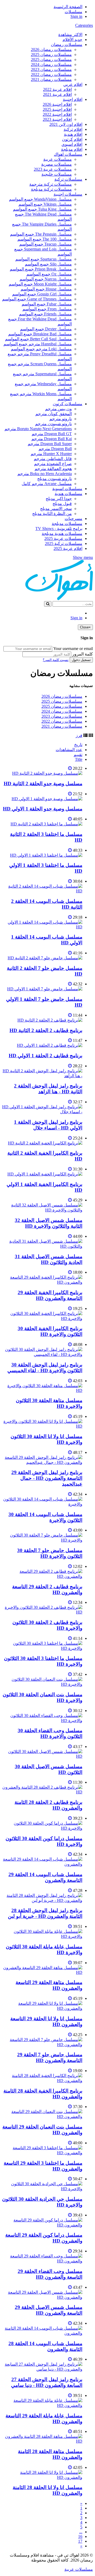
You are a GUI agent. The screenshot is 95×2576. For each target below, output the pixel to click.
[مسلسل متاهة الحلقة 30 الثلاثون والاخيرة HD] (42, 1390)
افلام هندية (73, 134)
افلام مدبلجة (72, 149)
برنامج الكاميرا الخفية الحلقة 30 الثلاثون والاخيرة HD (50, 1331)
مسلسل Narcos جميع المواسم (46, 279)
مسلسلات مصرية (56, 164)
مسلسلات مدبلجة (67, 524)
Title (79, 759)
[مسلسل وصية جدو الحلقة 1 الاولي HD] (47, 799)
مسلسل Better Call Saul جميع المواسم (38, 339)
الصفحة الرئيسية (68, 7)
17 (80, 2541)
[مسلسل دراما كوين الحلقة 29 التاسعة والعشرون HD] (42, 2225)
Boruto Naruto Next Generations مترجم (38, 429)
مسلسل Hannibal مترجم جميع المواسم (38, 344)
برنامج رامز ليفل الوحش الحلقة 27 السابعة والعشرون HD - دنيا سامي (47, 2382)
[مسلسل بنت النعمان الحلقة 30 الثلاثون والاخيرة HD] (42, 1684)
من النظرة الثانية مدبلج (52, 514)
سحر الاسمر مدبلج (56, 509)
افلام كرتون (72, 139)
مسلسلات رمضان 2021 (51, 79)
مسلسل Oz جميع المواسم (49, 274)
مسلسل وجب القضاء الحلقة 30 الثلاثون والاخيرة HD (50, 1733)
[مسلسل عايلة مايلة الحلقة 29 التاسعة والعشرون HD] (42, 2405)
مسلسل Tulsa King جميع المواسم (42, 209)
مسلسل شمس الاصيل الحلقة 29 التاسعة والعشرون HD (49, 2310)
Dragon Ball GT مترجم (52, 434)
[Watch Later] (70, 768)
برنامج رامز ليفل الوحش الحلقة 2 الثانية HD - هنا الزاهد (48, 1089)
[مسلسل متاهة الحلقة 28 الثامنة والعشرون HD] (42, 2441)
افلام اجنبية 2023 (57, 119)
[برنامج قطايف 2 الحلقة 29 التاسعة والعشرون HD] (42, 1576)
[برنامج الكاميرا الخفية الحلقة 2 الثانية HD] (45, 1143)
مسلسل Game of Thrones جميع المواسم (37, 299)
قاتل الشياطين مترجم (53, 459)
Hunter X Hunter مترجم (51, 454)
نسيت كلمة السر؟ (56, 660)
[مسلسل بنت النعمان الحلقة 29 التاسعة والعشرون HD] (42, 2117)
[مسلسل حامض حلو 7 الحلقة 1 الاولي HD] (45, 989)
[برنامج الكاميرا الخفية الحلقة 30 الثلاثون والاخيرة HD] (42, 1318)
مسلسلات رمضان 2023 (51, 69)
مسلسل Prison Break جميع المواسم (41, 269)
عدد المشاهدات (69, 750)
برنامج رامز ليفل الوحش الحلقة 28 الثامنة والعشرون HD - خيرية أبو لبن (45, 1913)
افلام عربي (73, 84)
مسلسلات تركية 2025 (64, 543)
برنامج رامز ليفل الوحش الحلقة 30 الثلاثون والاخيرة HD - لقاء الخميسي (45, 1368)
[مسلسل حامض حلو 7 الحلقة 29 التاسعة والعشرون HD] (42, 2045)
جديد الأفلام (72, 40)
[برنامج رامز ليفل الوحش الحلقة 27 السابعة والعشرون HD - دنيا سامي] (42, 2369)
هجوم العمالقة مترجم (53, 469)
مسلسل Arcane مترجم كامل (47, 484)
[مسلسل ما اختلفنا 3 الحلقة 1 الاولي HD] (46, 855)
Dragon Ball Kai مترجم (52, 439)
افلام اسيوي (72, 144)
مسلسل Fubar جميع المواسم (47, 304)
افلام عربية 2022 (57, 89)
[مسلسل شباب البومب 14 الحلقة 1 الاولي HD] (42, 927)
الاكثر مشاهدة (70, 35)
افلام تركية (73, 129)
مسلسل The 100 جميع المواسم (45, 239)
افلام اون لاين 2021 (66, 124)
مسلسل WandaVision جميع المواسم (40, 199)
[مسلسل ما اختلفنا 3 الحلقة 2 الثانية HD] (46, 824)
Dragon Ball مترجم (55, 449)
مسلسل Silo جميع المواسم (48, 264)
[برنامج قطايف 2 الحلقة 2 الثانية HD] (50, 1020)
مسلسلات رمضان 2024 (51, 64)
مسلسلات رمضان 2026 (51, 50)
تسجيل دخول (81, 660)
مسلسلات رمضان (67, 45)
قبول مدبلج (62, 504)
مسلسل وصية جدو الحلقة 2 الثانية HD (43, 784)
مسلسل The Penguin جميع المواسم (41, 234)
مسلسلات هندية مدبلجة (62, 534)
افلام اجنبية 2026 (57, 104)
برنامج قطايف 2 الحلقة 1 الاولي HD (46, 1056)
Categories (84, 25)
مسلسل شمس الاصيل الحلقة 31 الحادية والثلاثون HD (49, 1259)
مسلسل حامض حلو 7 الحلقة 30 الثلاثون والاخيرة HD (50, 1553)
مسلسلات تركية (68, 179)
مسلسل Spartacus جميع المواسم (44, 259)
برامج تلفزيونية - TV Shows (59, 529)
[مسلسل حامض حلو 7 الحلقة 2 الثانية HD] (45, 958)
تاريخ (78, 745)
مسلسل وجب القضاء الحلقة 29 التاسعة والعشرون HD (50, 2274)
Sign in (76, 16)
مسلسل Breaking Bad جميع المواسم (40, 334)
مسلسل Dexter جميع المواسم (46, 329)
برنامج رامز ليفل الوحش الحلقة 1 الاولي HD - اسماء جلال (48, 1125)
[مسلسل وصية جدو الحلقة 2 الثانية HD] (47, 773)
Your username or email (73, 649)
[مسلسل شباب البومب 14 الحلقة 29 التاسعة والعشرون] (42, 1864)
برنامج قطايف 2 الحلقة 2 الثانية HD (46, 1030)
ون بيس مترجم (58, 409)
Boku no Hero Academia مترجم (45, 474)
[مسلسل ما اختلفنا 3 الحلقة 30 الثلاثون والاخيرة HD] (42, 1648)
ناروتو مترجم (61, 419)
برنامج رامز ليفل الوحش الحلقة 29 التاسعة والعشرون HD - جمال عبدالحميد (47, 1478)
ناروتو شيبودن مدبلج (54, 479)
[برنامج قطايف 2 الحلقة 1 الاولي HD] (50, 1045)
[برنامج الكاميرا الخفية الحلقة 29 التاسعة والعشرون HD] (42, 1282)
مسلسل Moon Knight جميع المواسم (40, 284)
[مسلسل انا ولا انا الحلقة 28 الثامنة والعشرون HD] (42, 2477)
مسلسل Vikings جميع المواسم (45, 204)
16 (80, 2536)
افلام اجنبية (73, 99)
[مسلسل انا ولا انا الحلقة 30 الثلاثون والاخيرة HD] (42, 1426)
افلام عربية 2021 (57, 94)
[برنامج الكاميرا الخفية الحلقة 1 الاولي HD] (45, 1174)
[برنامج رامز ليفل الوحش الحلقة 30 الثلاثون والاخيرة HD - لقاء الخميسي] (42, 1354)
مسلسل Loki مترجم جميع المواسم (41, 349)
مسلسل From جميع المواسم (47, 309)
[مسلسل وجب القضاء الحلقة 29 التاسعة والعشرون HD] (42, 2261)
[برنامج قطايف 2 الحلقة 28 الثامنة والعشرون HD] (42, 1792)
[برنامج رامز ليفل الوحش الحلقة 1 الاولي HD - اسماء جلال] (42, 1112)
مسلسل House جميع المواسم (46, 289)
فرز (79, 735)
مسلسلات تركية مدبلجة (51, 189)
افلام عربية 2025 (68, 548)
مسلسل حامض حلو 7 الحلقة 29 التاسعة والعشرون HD (50, 2057)
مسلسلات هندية (68, 494)
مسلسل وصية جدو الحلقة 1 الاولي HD (43, 809)
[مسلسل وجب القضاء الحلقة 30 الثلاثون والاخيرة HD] (42, 1721)
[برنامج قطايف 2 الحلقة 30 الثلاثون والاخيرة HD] (42, 1612)
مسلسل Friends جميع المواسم (45, 314)
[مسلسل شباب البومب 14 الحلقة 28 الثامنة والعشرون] (42, 2333)
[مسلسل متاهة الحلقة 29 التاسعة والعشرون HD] (42, 1972)
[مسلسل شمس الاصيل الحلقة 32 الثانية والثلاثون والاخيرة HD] (42, 1210)
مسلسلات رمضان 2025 (51, 54)
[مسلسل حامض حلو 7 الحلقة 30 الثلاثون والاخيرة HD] (42, 1540)
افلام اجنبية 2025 (57, 109)
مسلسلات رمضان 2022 (51, 74)
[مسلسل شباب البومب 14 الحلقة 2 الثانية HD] (42, 891)
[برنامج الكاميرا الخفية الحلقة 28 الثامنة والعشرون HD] (42, 2081)
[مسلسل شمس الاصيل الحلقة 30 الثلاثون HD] (42, 1756)
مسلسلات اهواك (68, 154)
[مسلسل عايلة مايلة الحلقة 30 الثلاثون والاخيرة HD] (42, 1936)
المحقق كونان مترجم (54, 414)
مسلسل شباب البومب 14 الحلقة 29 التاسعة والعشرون (45, 1877)
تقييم (78, 755)
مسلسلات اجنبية (68, 194)
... (81, 2532)
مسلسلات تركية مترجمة (51, 184)
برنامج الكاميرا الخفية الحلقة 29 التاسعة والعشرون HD (50, 1295)
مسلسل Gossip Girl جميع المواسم (42, 294)
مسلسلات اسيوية (67, 489)
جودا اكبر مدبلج (59, 499)
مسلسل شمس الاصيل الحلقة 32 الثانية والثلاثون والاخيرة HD (49, 1223)
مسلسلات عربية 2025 (63, 538)
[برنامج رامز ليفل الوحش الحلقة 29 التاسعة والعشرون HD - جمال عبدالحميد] (42, 1462)
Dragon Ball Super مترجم (50, 444)
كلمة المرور (83, 654)
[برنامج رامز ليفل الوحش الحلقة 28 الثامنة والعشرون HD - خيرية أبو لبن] (42, 1900)
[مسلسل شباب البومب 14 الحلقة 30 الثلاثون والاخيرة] (42, 1504)
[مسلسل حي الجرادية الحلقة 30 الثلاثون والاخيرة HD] (42, 2189)
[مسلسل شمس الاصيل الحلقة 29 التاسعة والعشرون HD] (42, 2297)
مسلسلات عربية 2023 (53, 169)
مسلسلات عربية (58, 159)
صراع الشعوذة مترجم (53, 464)
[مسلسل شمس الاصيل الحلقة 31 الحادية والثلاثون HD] (42, 1246)
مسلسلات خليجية (57, 174)
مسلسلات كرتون (68, 404)
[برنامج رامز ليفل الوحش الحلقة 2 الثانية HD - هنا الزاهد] (42, 1076)
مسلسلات (73, 12)
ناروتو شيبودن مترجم (53, 424)
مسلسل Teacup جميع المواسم (46, 244)
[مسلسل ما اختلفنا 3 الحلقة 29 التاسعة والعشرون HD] (42, 2153)
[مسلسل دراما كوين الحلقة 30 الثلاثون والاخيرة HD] (42, 1828)
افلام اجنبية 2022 (57, 114)
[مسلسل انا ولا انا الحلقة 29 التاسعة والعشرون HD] (42, 2008)
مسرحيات (73, 519)
